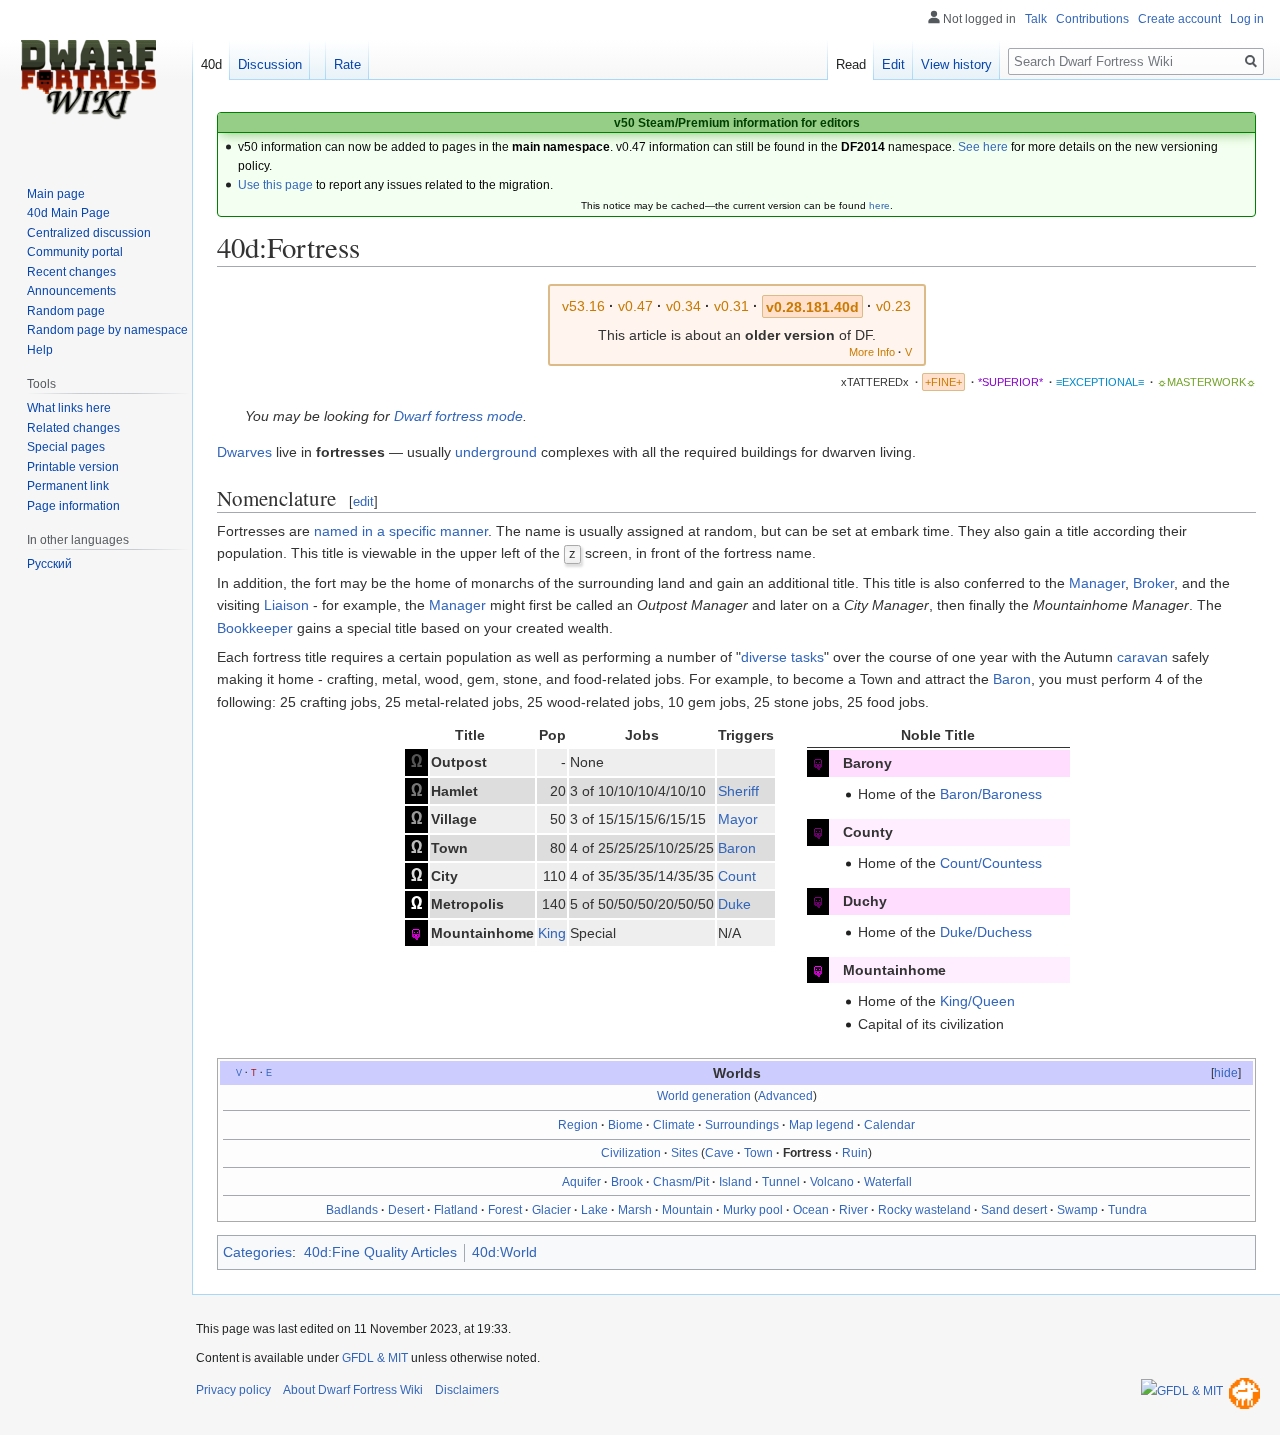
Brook (627, 1182)
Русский (49, 564)
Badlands (352, 1210)
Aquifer (581, 1182)
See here (983, 147)
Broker (1153, 583)
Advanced (785, 1096)
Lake (594, 1210)
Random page (66, 311)
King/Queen (977, 1001)
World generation (704, 1096)
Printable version (73, 467)
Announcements (71, 291)
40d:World (504, 1252)
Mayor (738, 819)
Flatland (456, 1210)
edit (363, 501)
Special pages (66, 447)
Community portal (75, 252)
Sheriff (738, 791)
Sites (684, 1153)
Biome (625, 1125)
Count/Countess (991, 863)
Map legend (821, 1125)
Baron (1012, 679)
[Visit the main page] (88, 80)
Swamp (1077, 1210)
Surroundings (742, 1125)
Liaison (286, 605)
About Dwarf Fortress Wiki (353, 1390)
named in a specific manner (401, 531)
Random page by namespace (107, 330)
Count (737, 876)
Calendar (889, 1125)
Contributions (1092, 19)
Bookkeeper (255, 628)
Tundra (1127, 1210)
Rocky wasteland (924, 1210)
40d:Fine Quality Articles (380, 1252)
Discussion (270, 64)
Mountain (687, 1210)
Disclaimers (467, 1390)
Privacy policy (233, 1390)
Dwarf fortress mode (458, 416)
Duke (734, 904)
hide (1226, 1073)
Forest (505, 1210)
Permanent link (68, 486)
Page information (73, 506)
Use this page (275, 185)
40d (211, 64)
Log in (1247, 19)
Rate (347, 64)
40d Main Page (68, 213)
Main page (56, 194)
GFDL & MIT (375, 1358)
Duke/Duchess (986, 932)
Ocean (811, 1210)
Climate (674, 1125)
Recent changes (71, 272)
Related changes (73, 428)
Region (578, 1125)
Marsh (635, 1210)
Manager (1097, 583)
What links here (69, 408)
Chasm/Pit (681, 1182)
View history (956, 64)
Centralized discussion (89, 233)
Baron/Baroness (991, 794)
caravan (1142, 657)
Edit (893, 64)
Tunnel (781, 1182)
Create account (1179, 19)
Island (735, 1182)
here (879, 205)
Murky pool (753, 1210)
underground (496, 452)
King (552, 933)
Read (851, 64)
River (853, 1210)
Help (40, 350)
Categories (257, 1252)
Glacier (551, 1210)
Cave (719, 1153)
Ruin (855, 1153)
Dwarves (244, 452)
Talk (1036, 19)
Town (758, 1153)
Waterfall (888, 1182)
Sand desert (1014, 1210)
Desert (406, 1210)
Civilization (631, 1153)
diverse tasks (782, 657)
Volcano (832, 1182)
